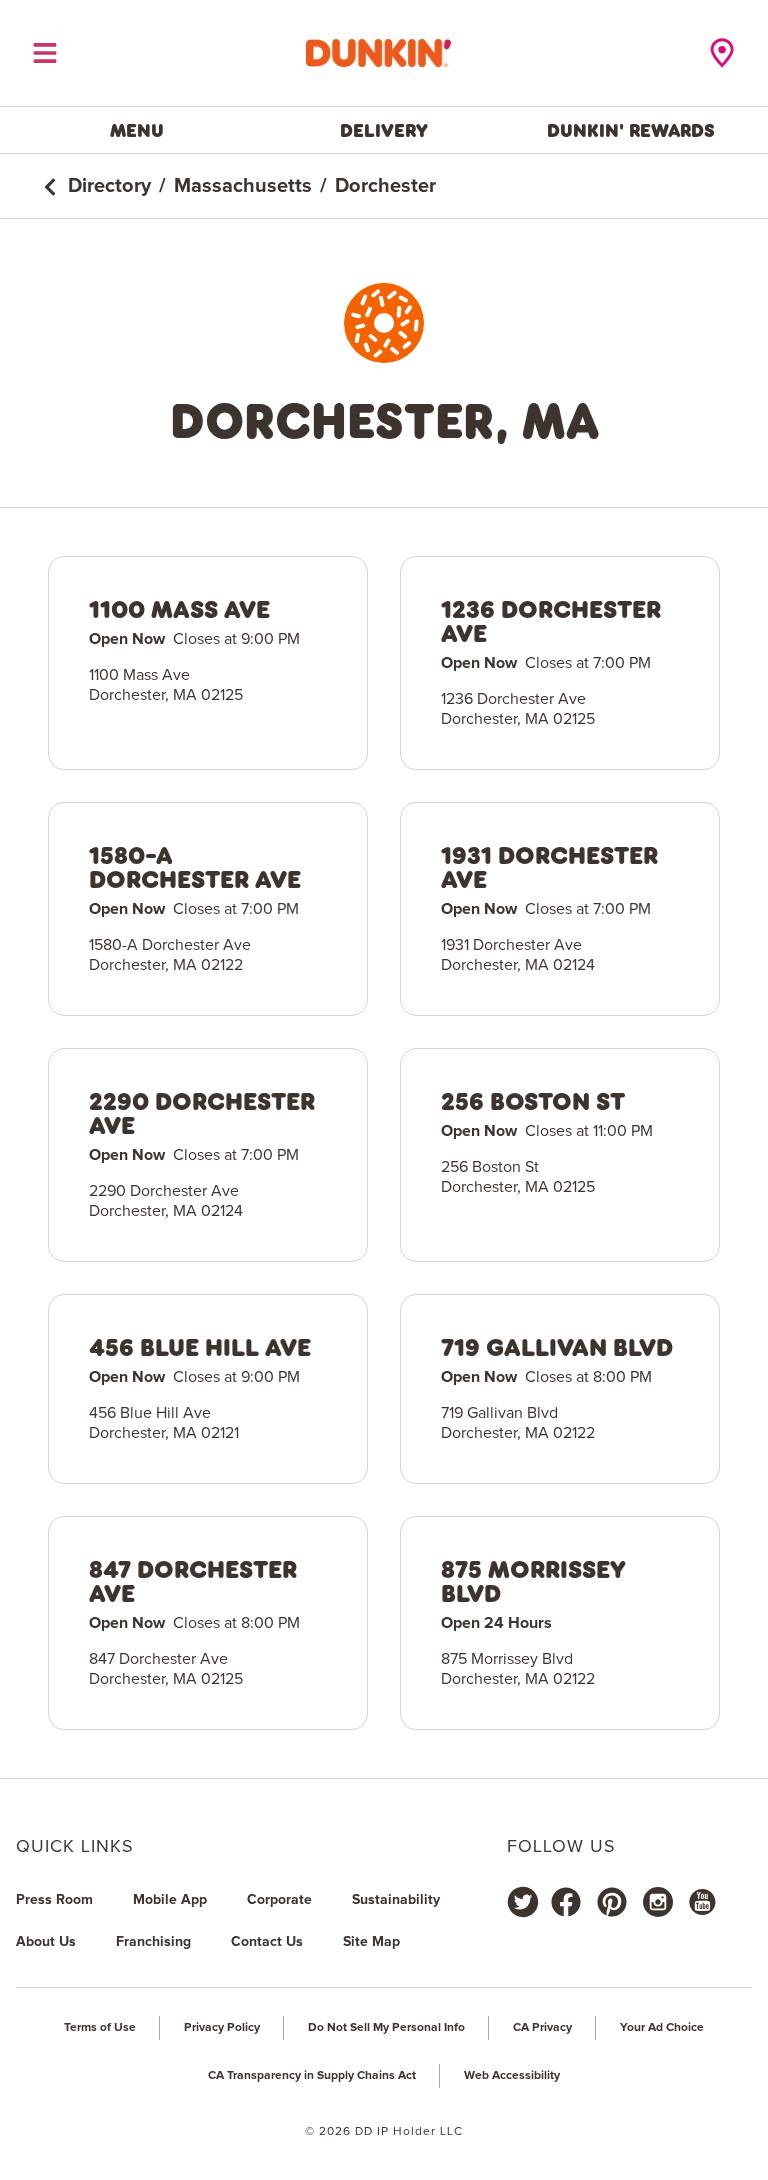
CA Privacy (542, 2028)
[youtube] (701, 1902)
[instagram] (658, 1902)
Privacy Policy (222, 2028)
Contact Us (267, 1942)
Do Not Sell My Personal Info (386, 2028)
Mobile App (170, 1900)
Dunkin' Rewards (631, 130)
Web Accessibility (512, 2076)
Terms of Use (100, 2028)
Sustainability (396, 1900)
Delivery (384, 130)
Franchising (153, 1942)
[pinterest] (612, 1902)
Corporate (279, 1900)
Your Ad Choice (662, 2028)
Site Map (371, 1942)
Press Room (54, 1900)
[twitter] (523, 1902)
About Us (46, 1942)
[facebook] (566, 1902)
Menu (137, 130)
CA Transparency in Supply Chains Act (312, 2076)
